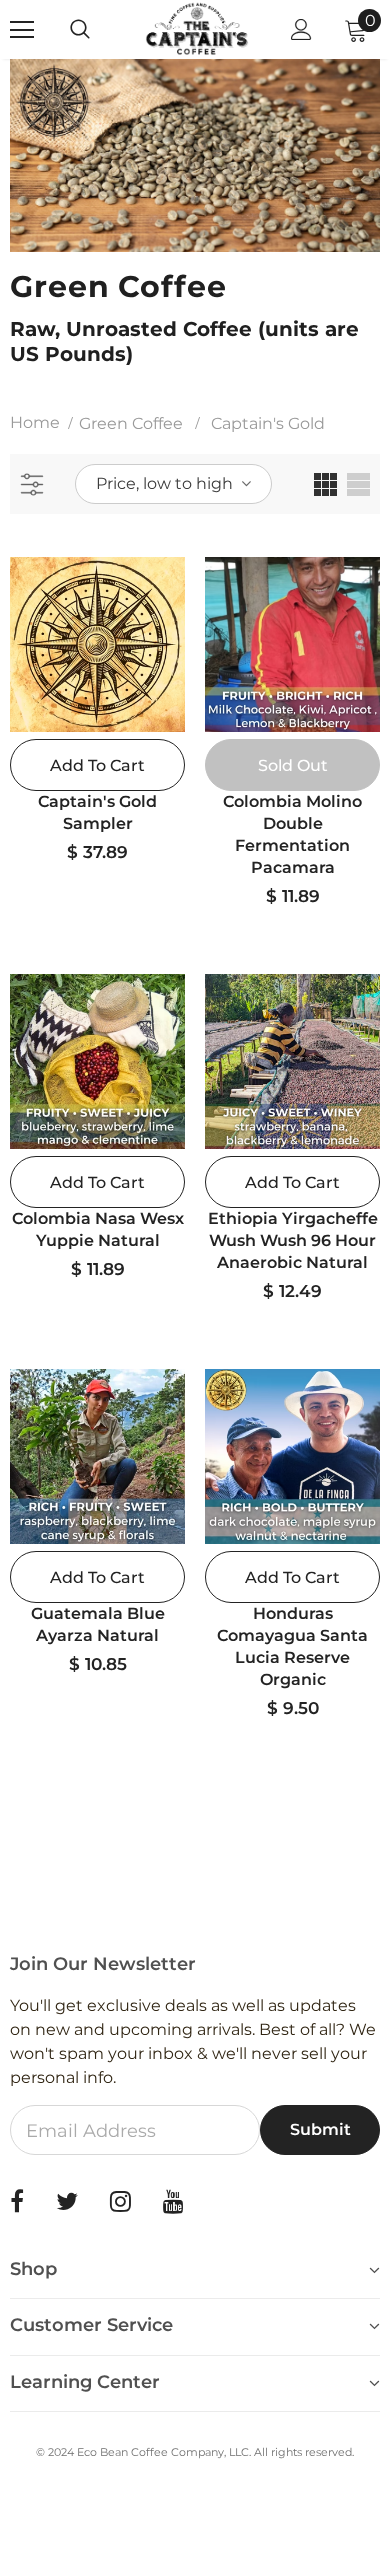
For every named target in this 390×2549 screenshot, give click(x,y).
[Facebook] (17, 2202)
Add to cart (97, 765)
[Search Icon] (100, 30)
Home (35, 422)
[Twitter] (67, 2202)
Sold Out (293, 765)
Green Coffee (131, 423)
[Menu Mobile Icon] (22, 30)
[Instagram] (120, 2202)
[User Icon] (301, 29)
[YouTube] (173, 2202)
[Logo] (197, 28)
